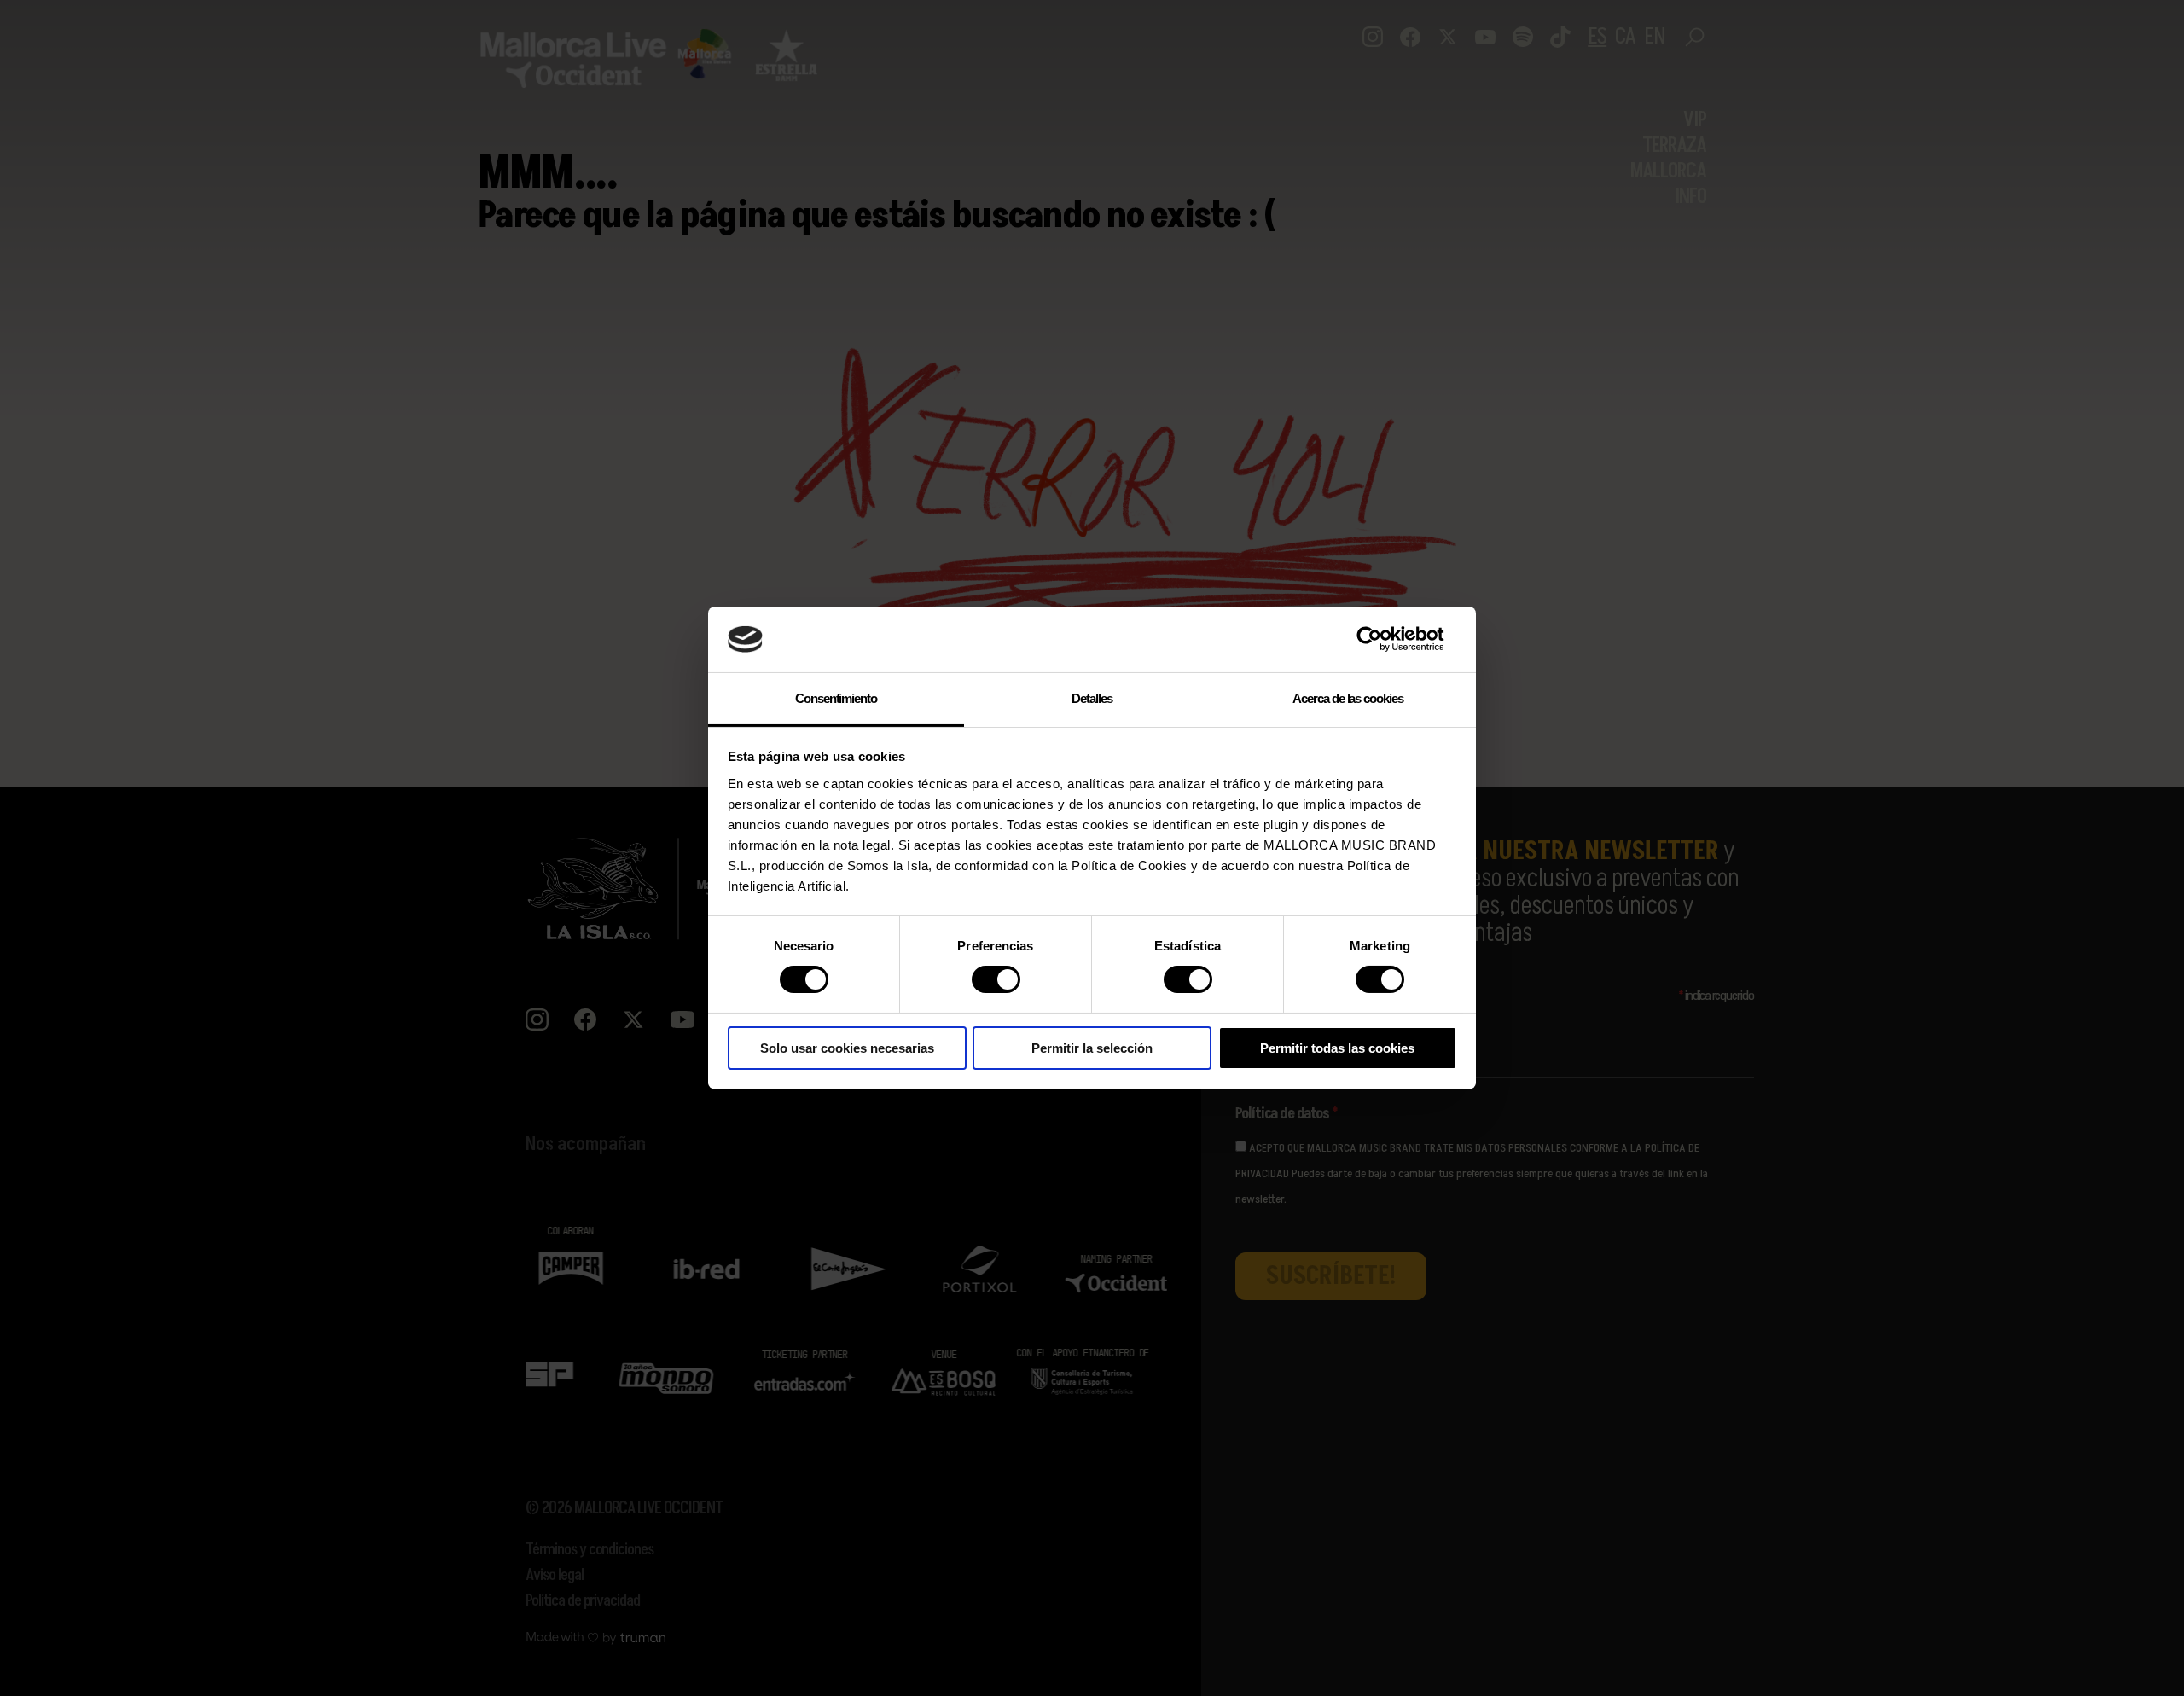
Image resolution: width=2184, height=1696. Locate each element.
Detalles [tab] (1092, 698)
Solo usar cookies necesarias (847, 1048)
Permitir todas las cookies (1337, 1048)
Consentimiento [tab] (836, 698)
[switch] (996, 979)
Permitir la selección (1092, 1048)
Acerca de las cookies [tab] (1348, 698)
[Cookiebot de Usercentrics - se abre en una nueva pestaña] (1382, 639)
